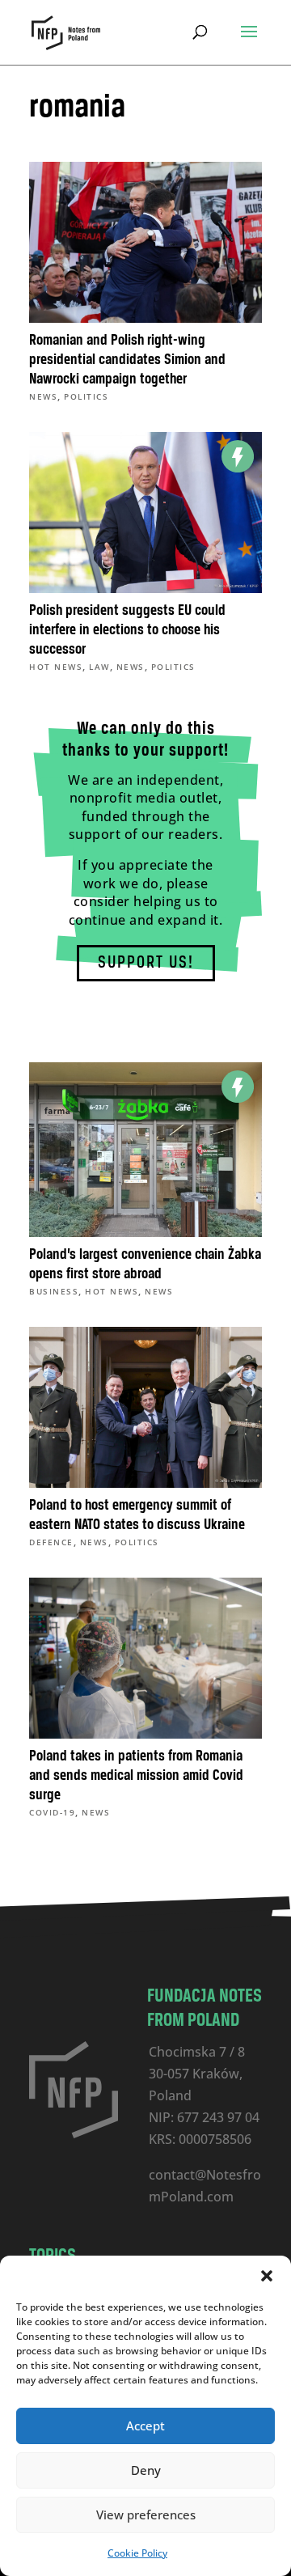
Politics (86, 396)
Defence (51, 1542)
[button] (267, 2276)
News (43, 396)
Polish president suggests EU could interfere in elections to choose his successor (127, 630)
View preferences (146, 2515)
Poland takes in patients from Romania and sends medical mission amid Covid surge (136, 1776)
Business (54, 1291)
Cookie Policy (137, 2553)
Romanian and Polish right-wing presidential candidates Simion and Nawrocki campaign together (127, 360)
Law (99, 667)
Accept (145, 2426)
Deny (146, 2470)
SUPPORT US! (146, 963)
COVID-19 (52, 1812)
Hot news (56, 667)
